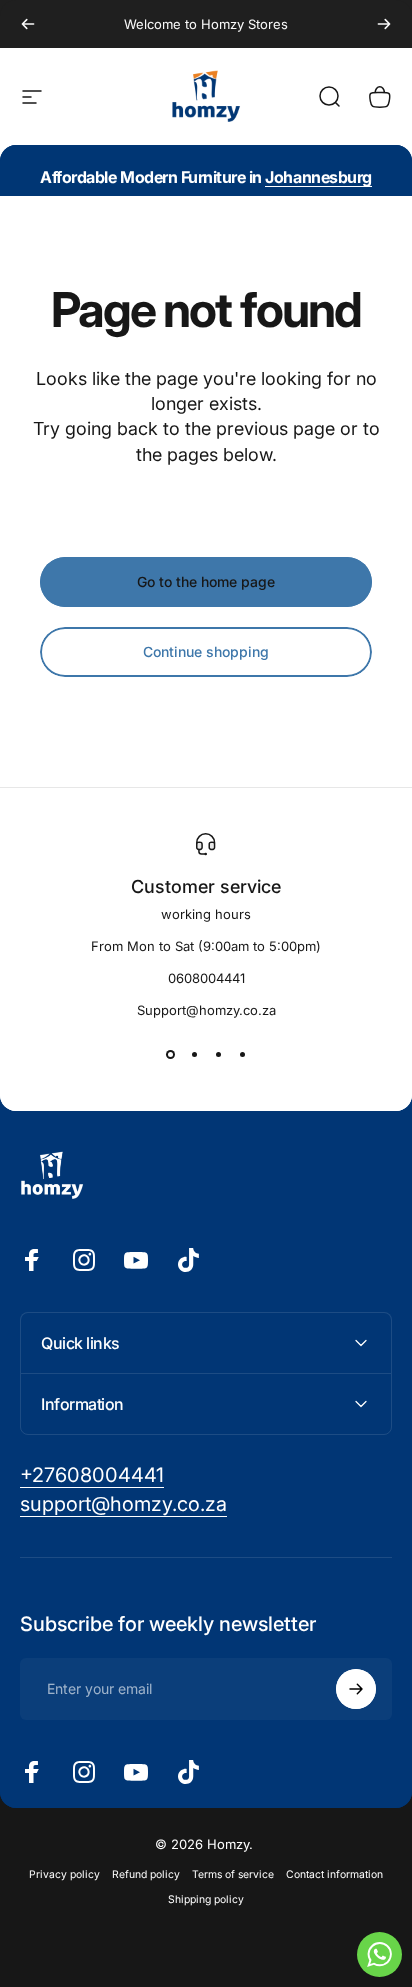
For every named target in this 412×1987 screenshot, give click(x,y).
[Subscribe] (356, 1689)
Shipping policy (206, 1899)
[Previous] (28, 24)
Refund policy (146, 1874)
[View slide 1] (170, 1054)
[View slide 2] (194, 1054)
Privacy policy (64, 1874)
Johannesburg (318, 177)
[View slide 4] (242, 1054)
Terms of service (233, 1874)
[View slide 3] (218, 1054)
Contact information (334, 1874)
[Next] (384, 24)
